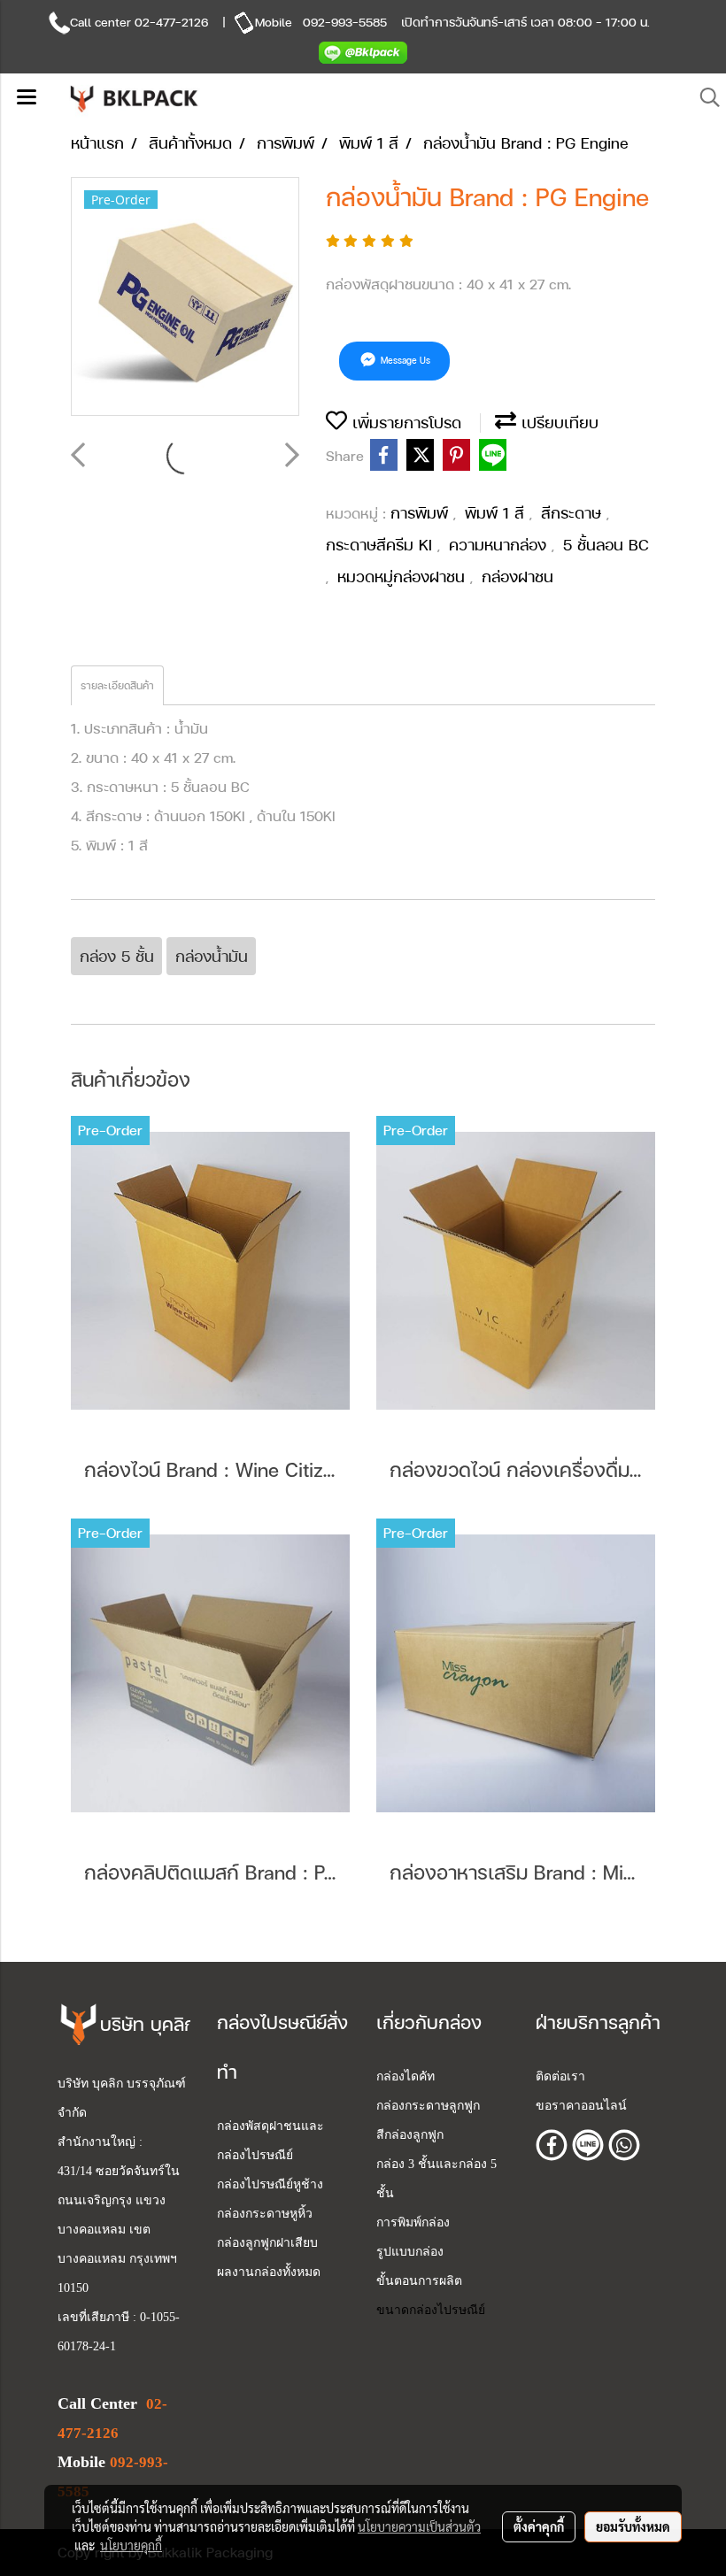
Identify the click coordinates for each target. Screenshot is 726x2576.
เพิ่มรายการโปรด (404, 423)
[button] (704, 98)
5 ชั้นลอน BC (606, 545)
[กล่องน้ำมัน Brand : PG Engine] (185, 297)
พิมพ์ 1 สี (497, 513)
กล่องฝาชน (517, 577)
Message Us (404, 360)
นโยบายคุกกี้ (131, 2545)
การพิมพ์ (422, 513)
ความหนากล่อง (500, 545)
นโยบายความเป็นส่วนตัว (419, 2526)
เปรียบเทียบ (557, 423)
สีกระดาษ (574, 513)
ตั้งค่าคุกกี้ (539, 2526)
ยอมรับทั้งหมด (633, 2526)
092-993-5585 (345, 22)
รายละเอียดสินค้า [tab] (117, 686)
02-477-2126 (171, 22)
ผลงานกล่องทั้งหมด (269, 2272)
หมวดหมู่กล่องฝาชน (404, 577)
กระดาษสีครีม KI (382, 545)
